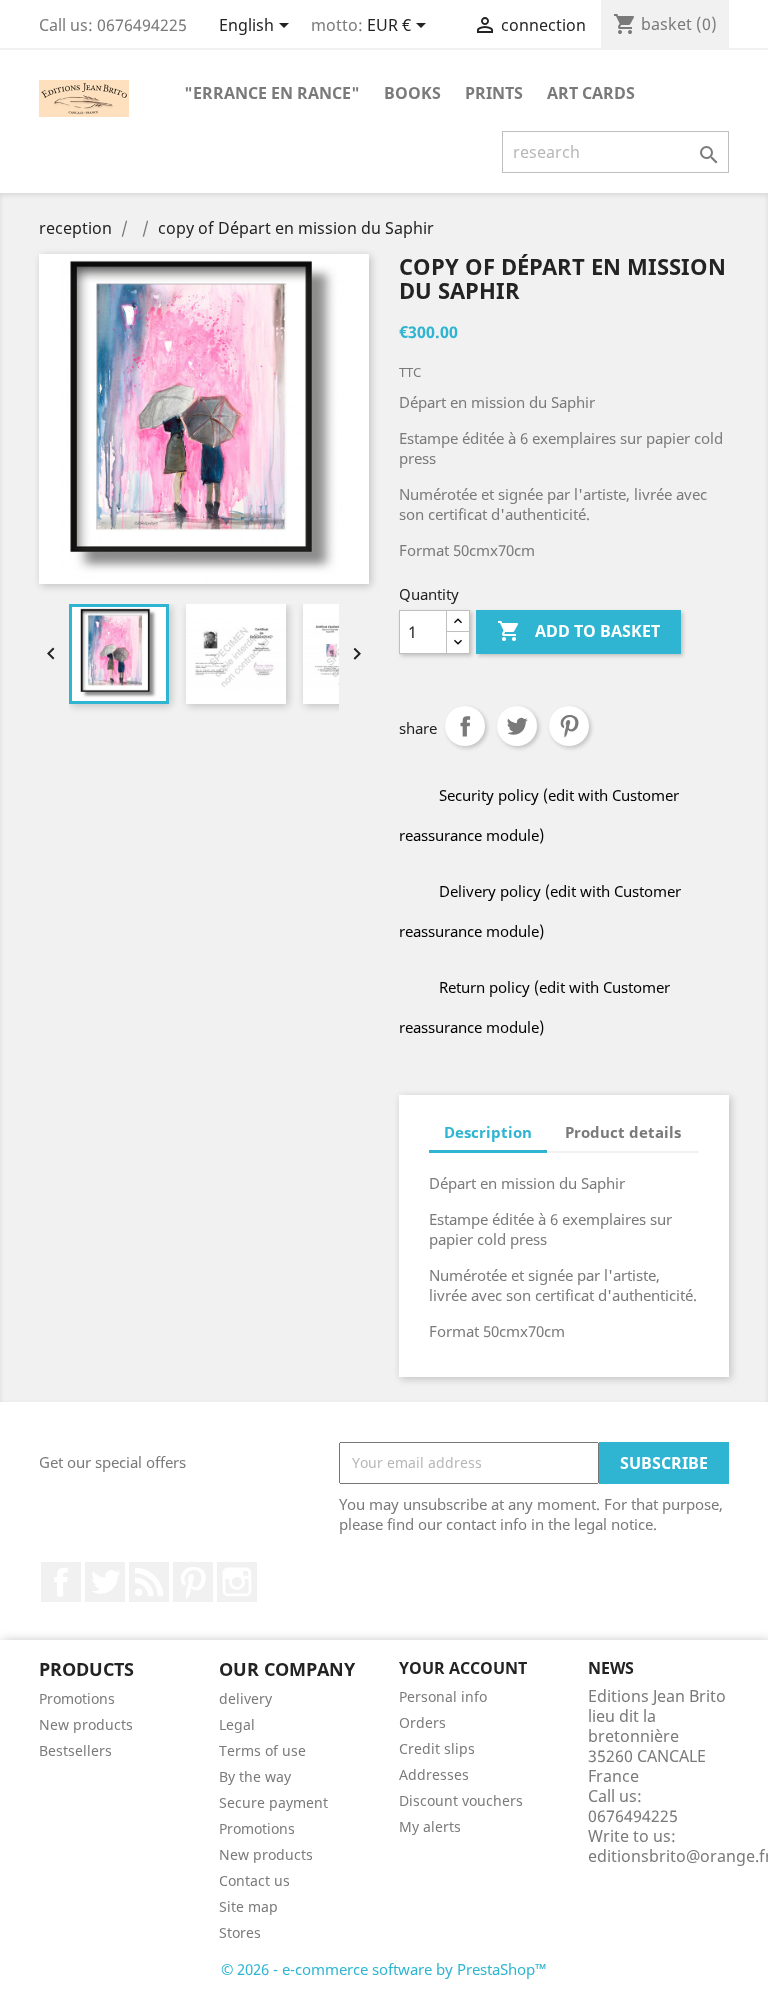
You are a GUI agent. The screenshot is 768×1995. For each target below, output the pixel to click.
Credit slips (437, 1748)
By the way (255, 1776)
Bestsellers (75, 1750)
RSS (149, 1582)
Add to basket (578, 631)
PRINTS (494, 93)
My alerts (430, 1826)
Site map (248, 1906)
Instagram (237, 1582)
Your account (463, 1668)
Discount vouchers (461, 1800)
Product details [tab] (623, 1132)
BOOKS (412, 93)
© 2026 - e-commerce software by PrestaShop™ (384, 1969)
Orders (422, 1722)
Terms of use (262, 1750)
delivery (245, 1698)
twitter (105, 1582)
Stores (240, 1932)
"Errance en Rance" (272, 93)
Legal (237, 1724)
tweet (517, 726)
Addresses (434, 1774)
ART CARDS (591, 93)
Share (465, 726)
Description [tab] (488, 1132)
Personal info (443, 1696)
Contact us (254, 1880)
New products (86, 1724)
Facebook (61, 1582)
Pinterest (569, 726)
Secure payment (273, 1802)
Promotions (77, 1698)
